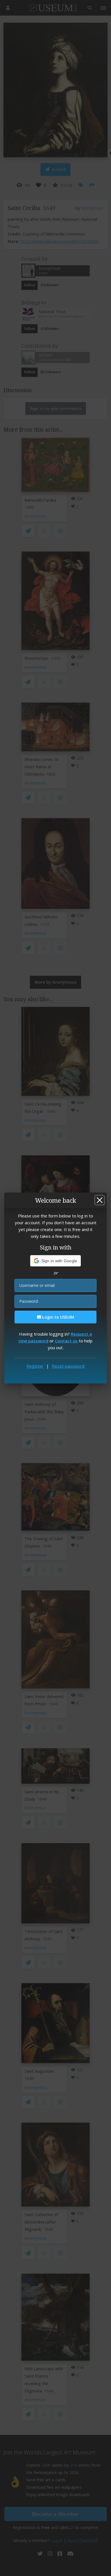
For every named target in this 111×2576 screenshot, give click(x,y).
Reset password (68, 1366)
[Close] (100, 1200)
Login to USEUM (57, 1317)
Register (35, 1366)
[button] (56, 1261)
